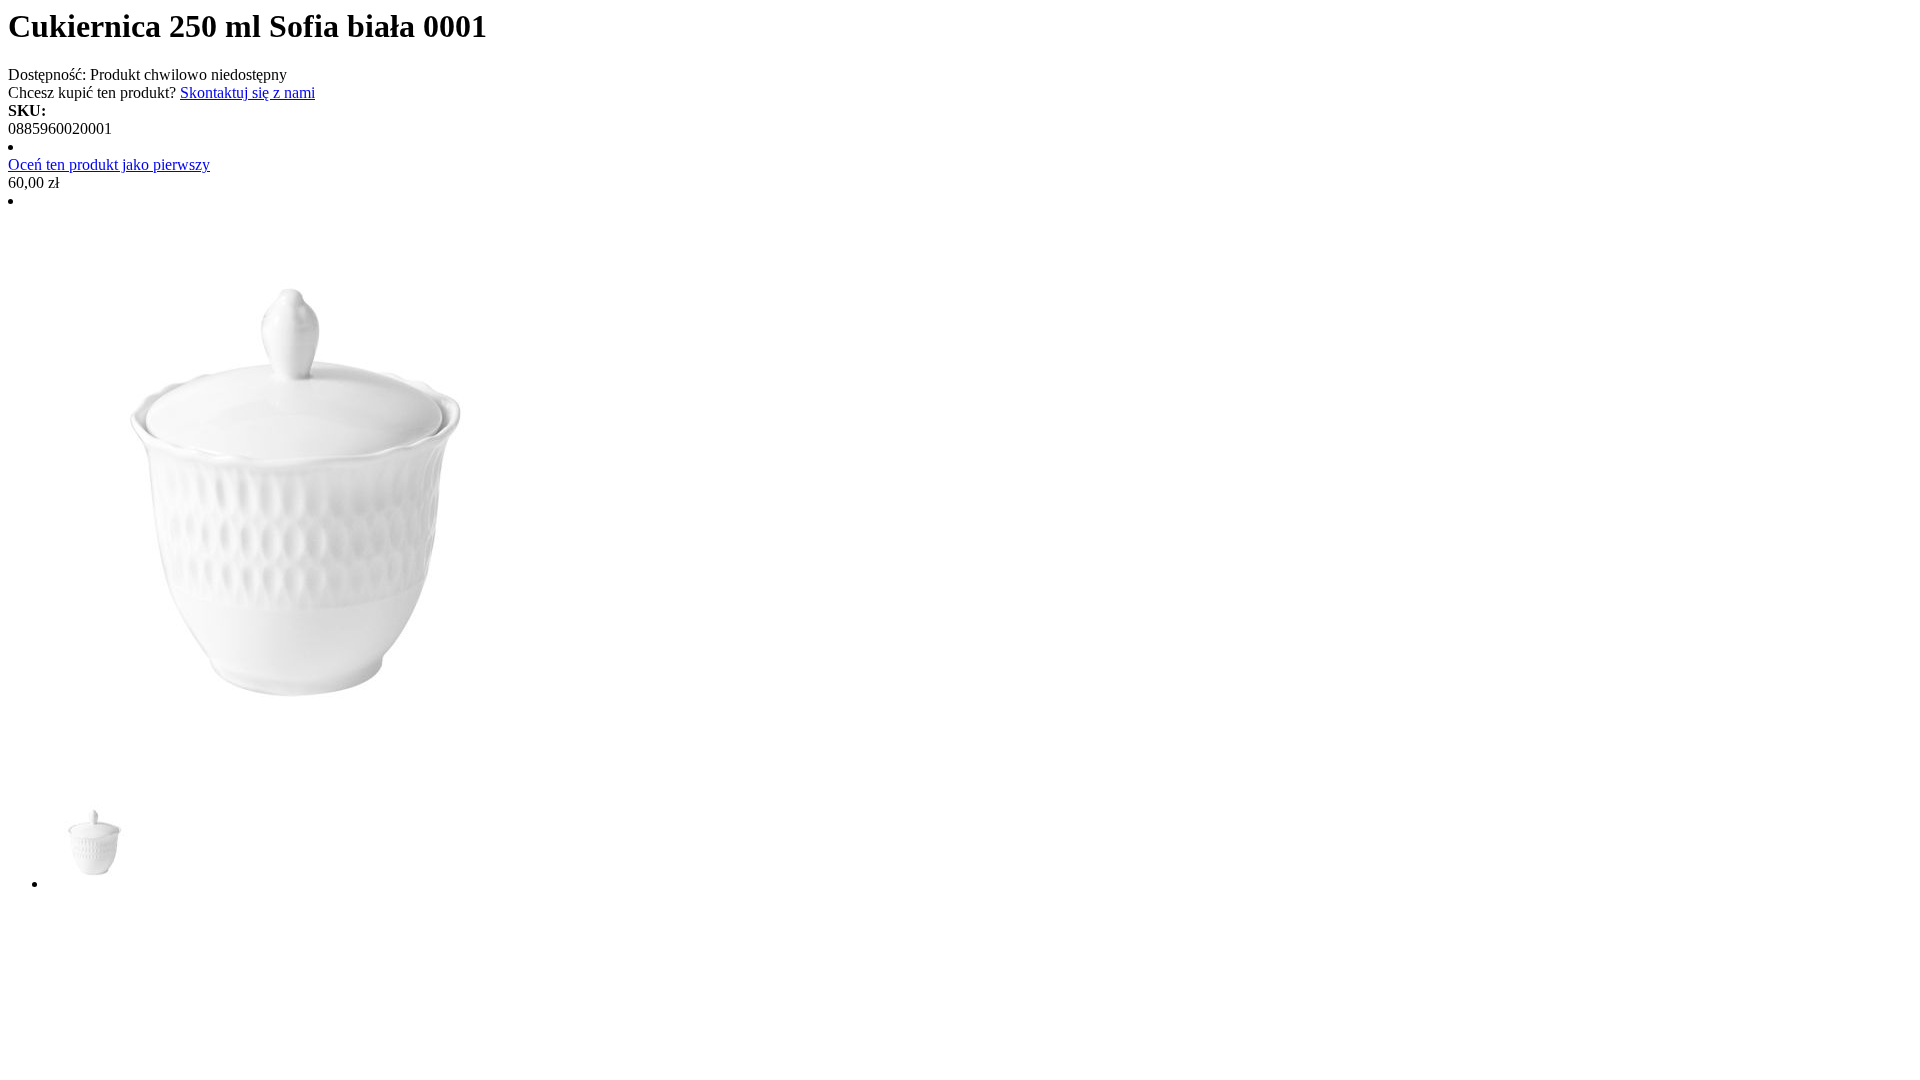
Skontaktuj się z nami (247, 92)
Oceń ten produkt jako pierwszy (109, 164)
